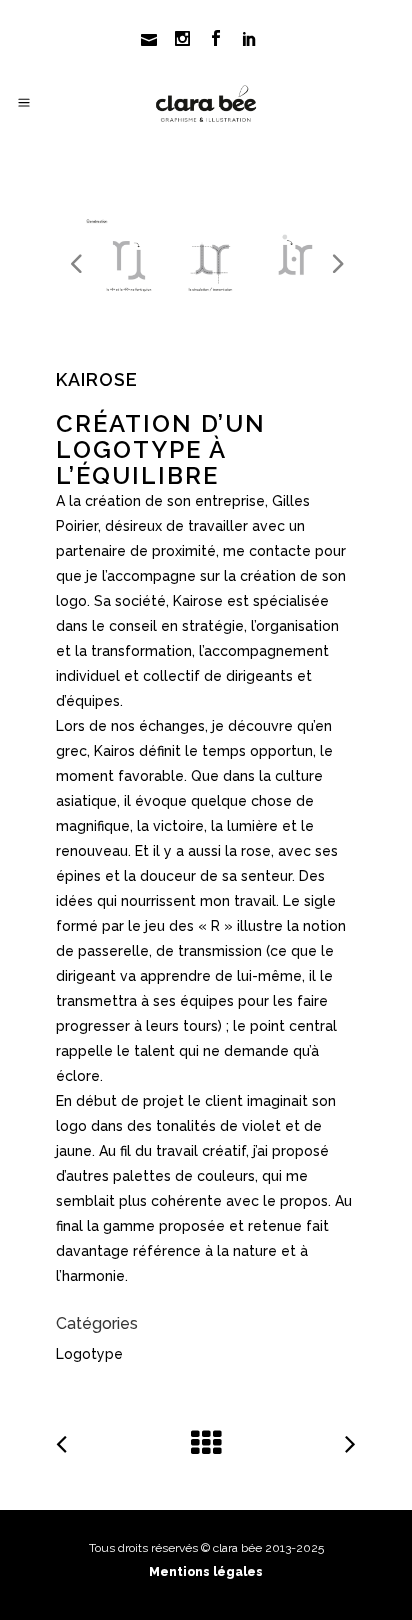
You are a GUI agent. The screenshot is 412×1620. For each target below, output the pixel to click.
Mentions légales (206, 1572)
